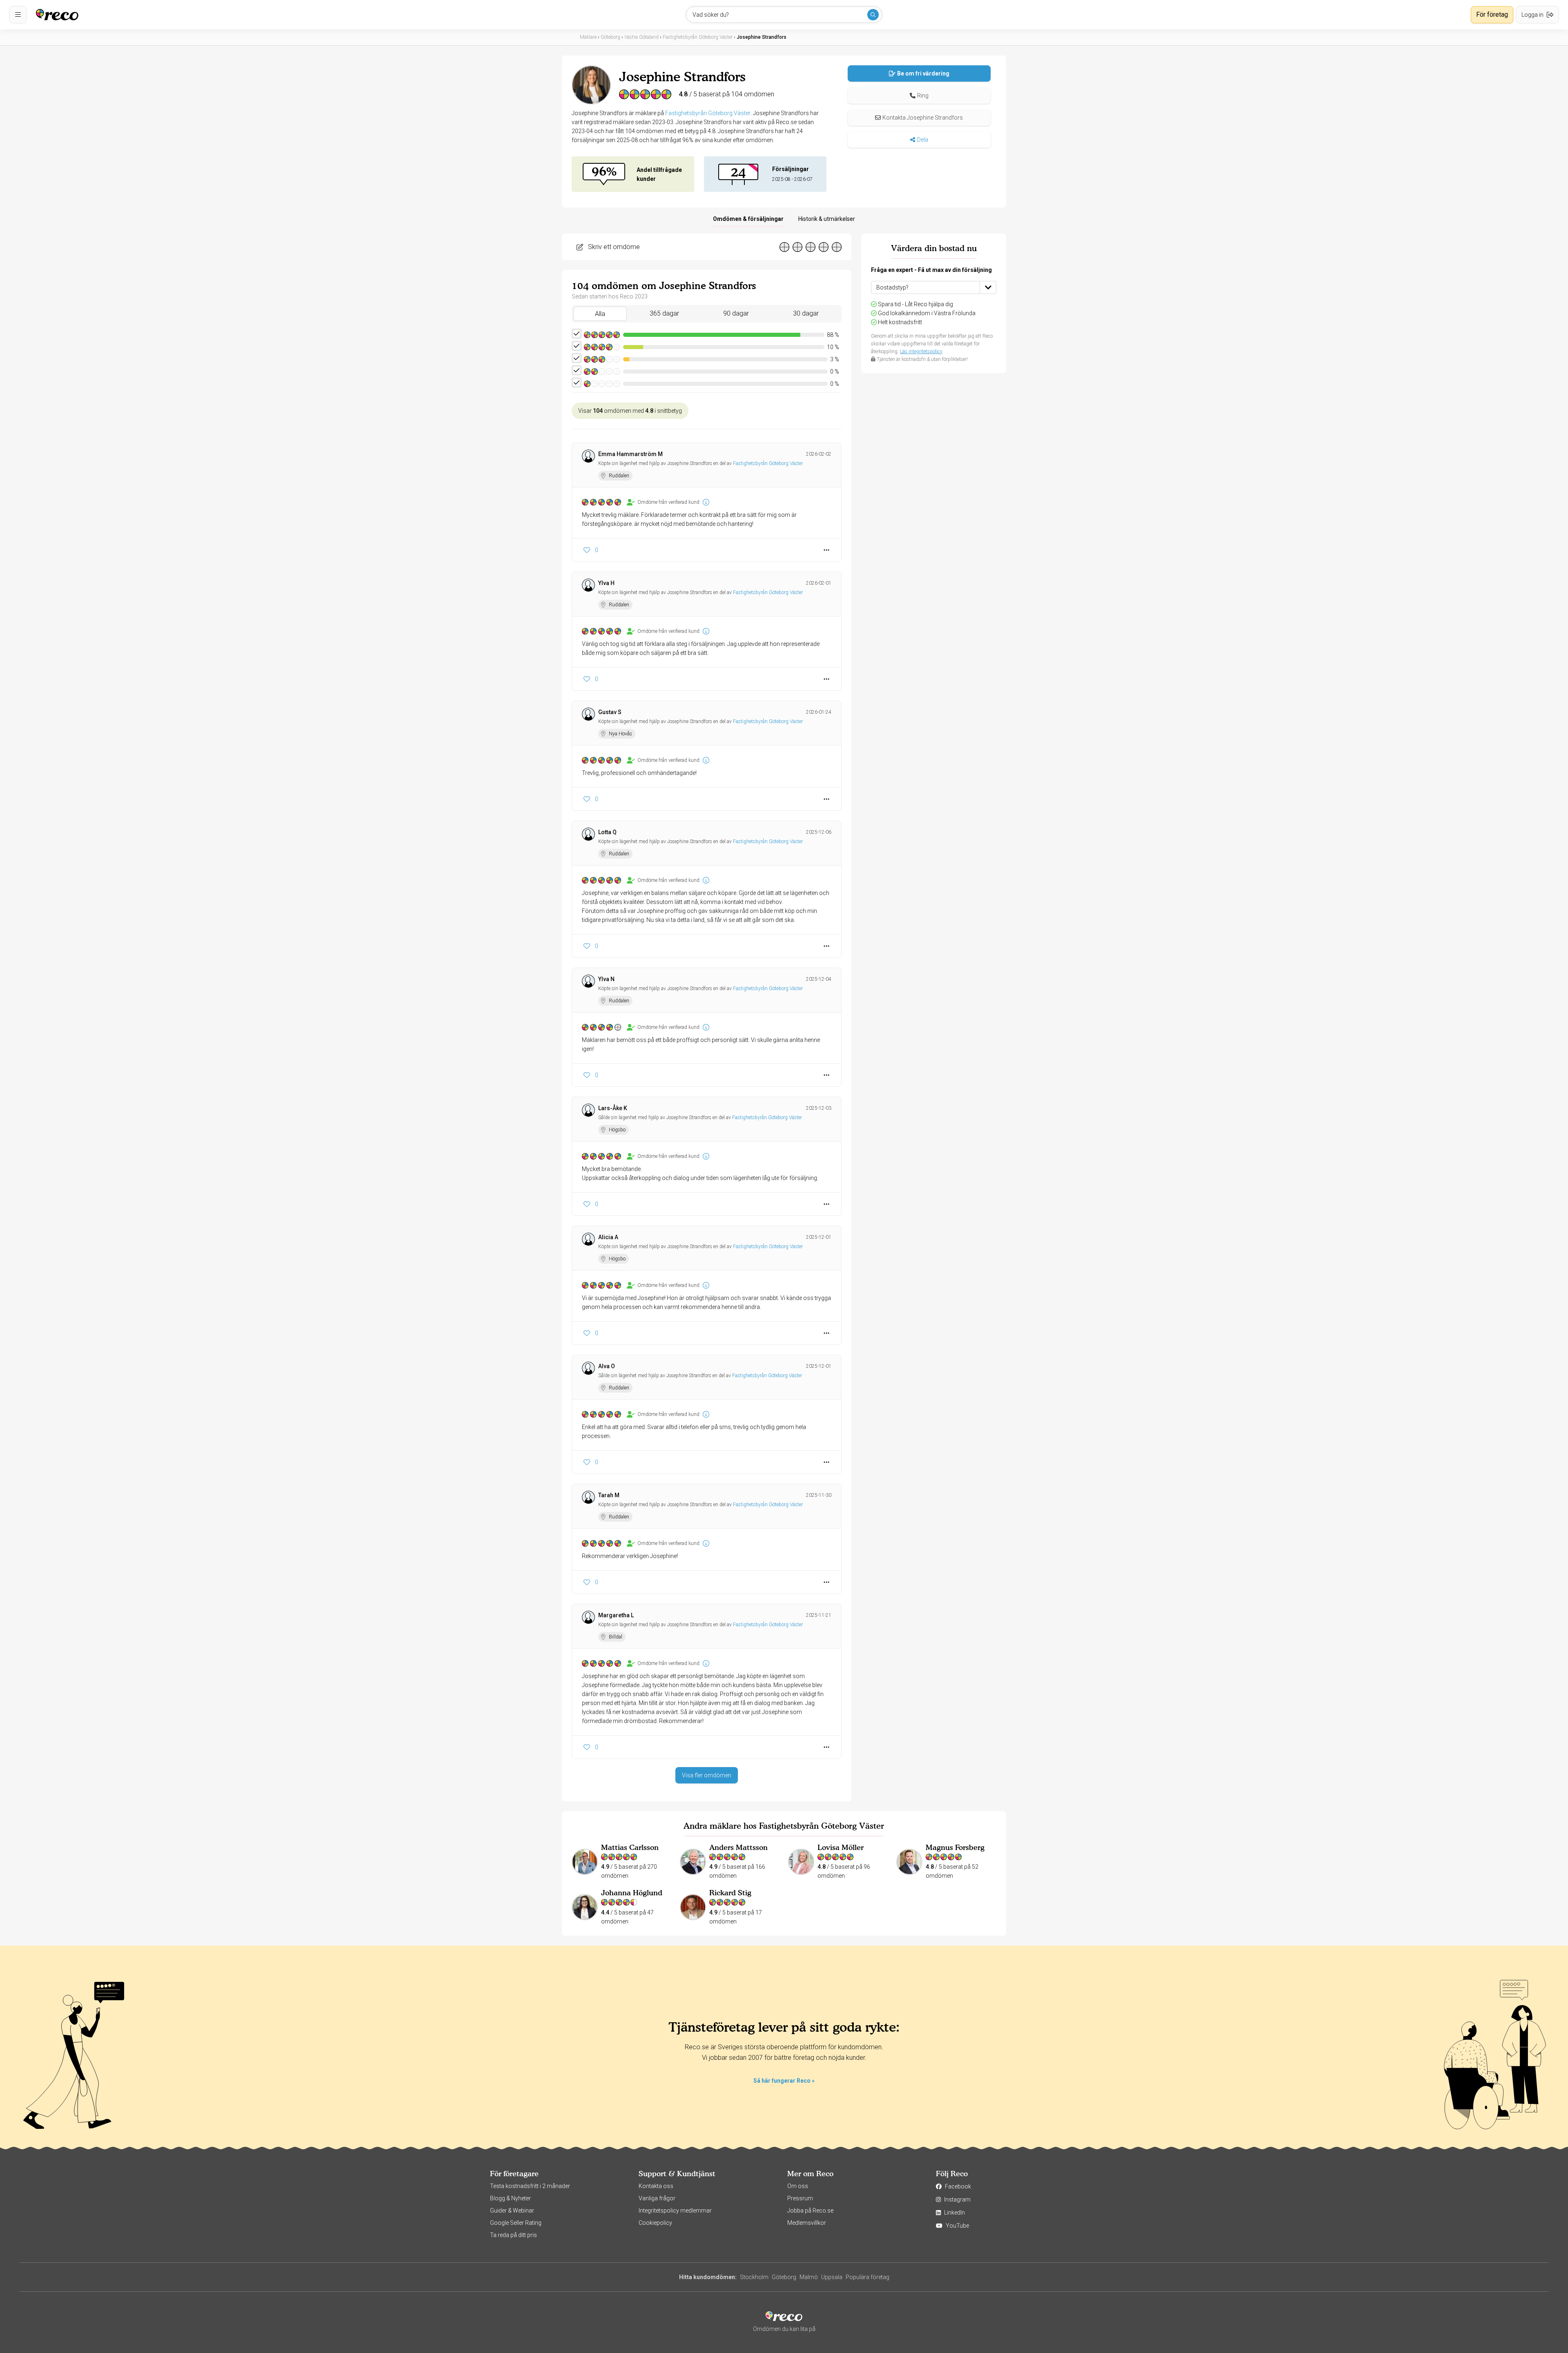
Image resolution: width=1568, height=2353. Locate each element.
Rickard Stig (730, 1893)
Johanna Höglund (632, 1893)
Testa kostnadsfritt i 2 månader (530, 2186)
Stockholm (754, 2277)
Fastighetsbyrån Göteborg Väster (708, 113)
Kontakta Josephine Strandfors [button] (923, 118)
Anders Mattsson (738, 1847)
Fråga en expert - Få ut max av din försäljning (931, 270)
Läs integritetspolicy (921, 352)
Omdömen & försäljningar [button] (748, 219)
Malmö (809, 2277)
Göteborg (784, 2277)
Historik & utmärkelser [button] (827, 219)
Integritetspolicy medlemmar (675, 2211)
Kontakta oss (656, 2186)
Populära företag (868, 2277)
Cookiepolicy (655, 2223)
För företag (1492, 14)
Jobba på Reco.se (810, 2211)
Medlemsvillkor (807, 2223)
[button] (919, 96)
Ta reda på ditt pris (513, 2235)
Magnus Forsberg (955, 1847)
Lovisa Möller (841, 1847)
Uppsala (832, 2277)
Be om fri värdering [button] (923, 73)
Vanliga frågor (657, 2198)
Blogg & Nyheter (510, 2198)
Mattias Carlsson (630, 1847)
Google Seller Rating (516, 2223)
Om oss (798, 2186)
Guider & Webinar (512, 2211)
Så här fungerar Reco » (784, 2081)
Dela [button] (923, 140)
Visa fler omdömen (707, 1775)
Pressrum (800, 2198)
